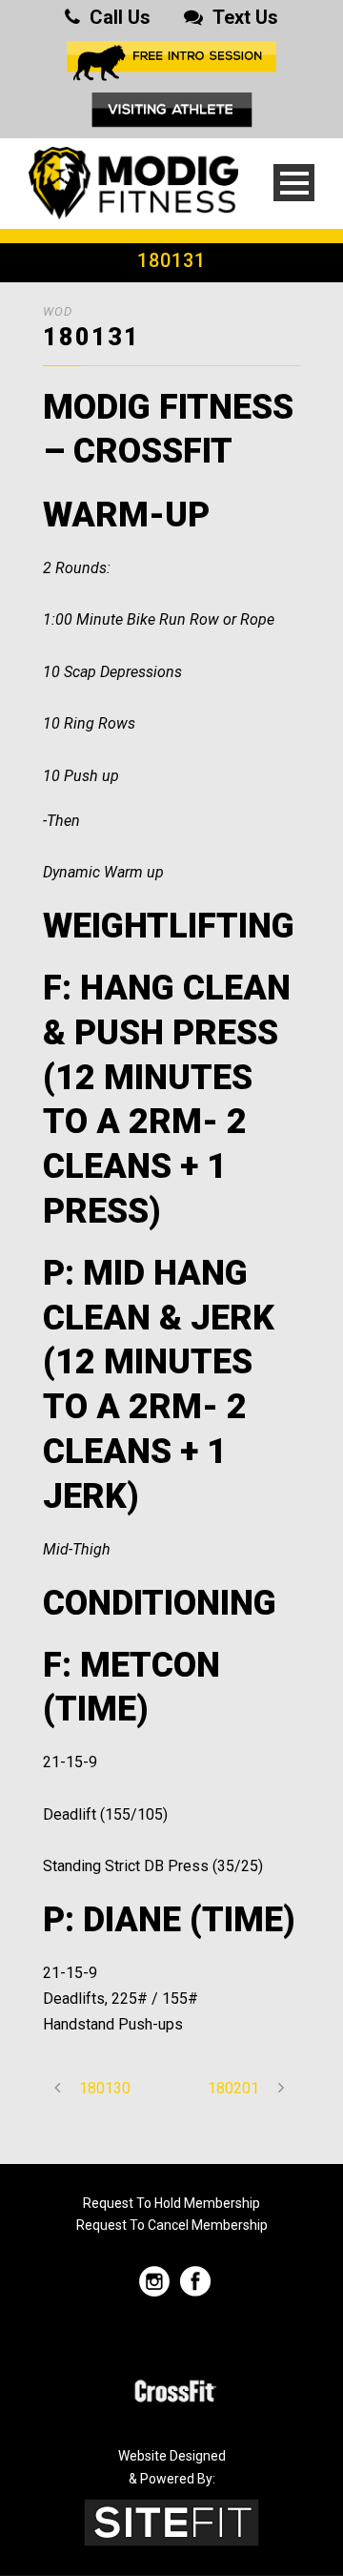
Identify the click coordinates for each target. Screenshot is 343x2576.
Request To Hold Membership (171, 2203)
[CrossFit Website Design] (171, 2521)
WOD (58, 311)
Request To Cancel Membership (172, 2225)
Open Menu (294, 183)
